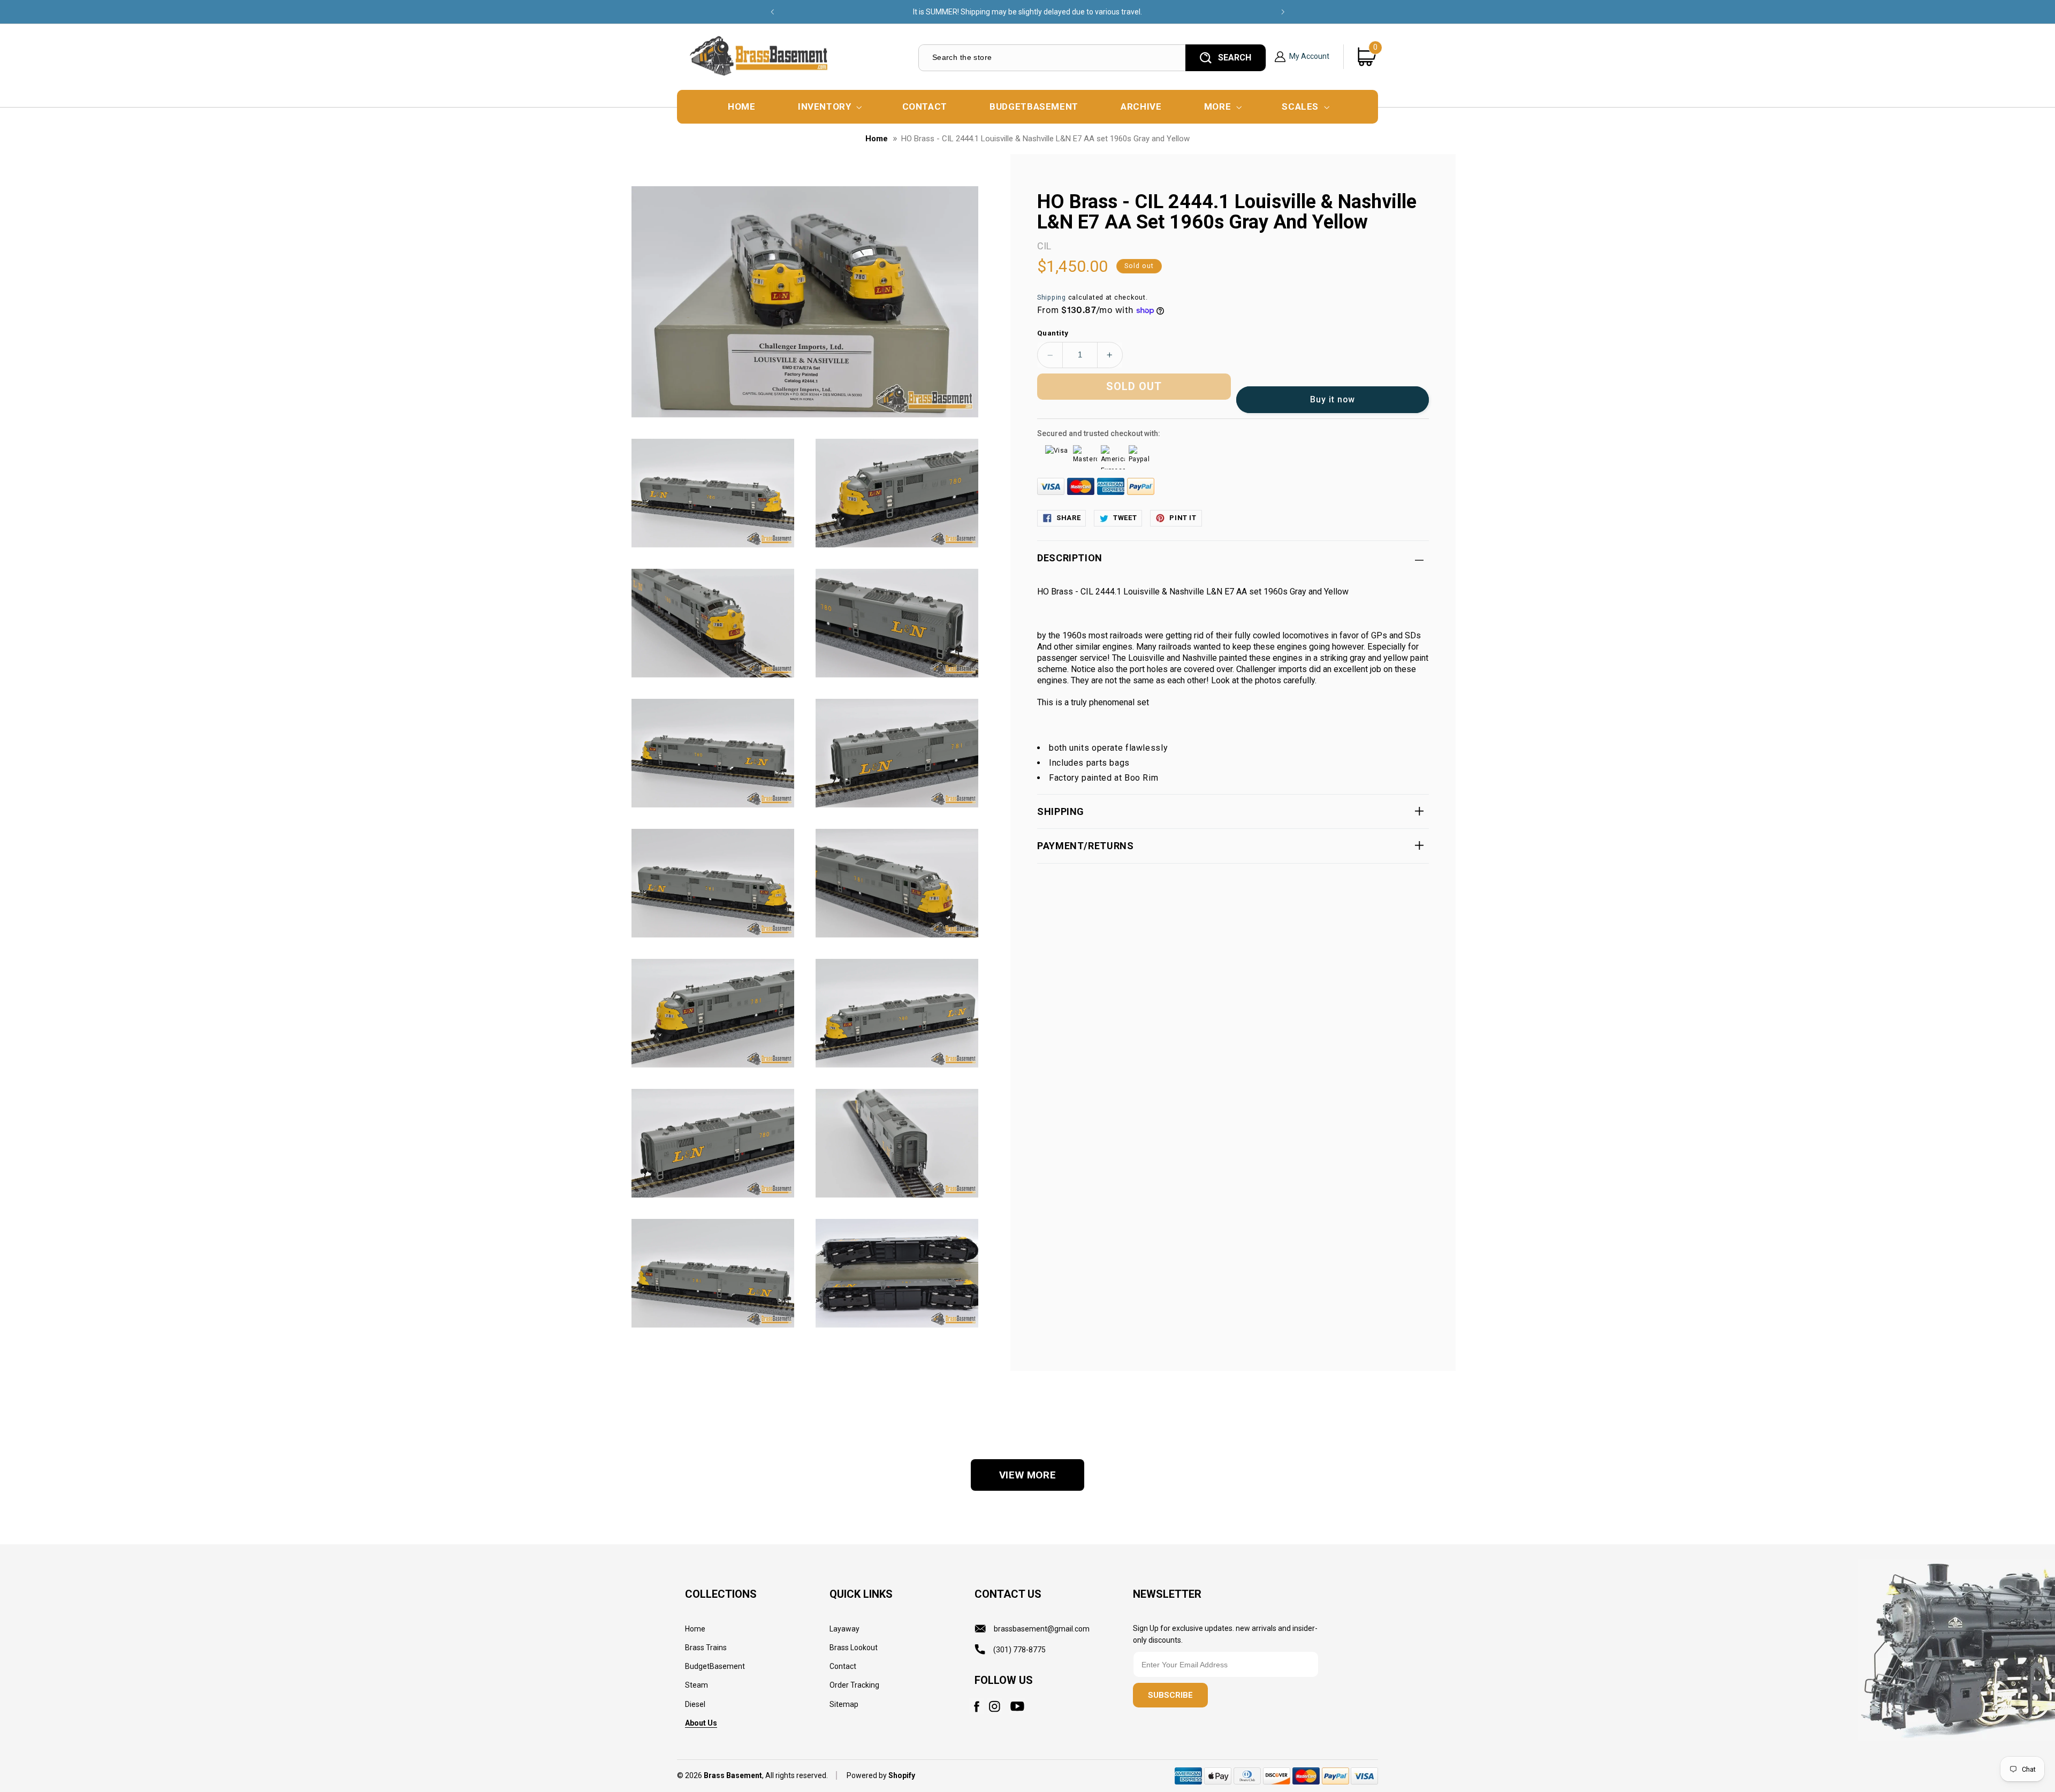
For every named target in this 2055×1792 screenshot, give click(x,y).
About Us (701, 1723)
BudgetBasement (715, 1667)
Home (877, 139)
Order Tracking (854, 1686)
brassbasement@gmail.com (1042, 1629)
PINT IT (1183, 518)
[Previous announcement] (772, 12)
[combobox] (1051, 58)
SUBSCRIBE (1170, 1696)
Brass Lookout (854, 1648)
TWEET (1125, 518)
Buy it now (1333, 399)
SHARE (1068, 518)
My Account (1309, 56)
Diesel (695, 1704)
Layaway (844, 1629)
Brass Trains (706, 1648)
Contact (843, 1667)
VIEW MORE (1028, 1475)
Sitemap (844, 1704)
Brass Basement (733, 1776)
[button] (829, 107)
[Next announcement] (1283, 12)
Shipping (1052, 297)
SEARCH (1235, 58)
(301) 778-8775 (1019, 1650)
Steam (697, 1686)
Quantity (1053, 333)
